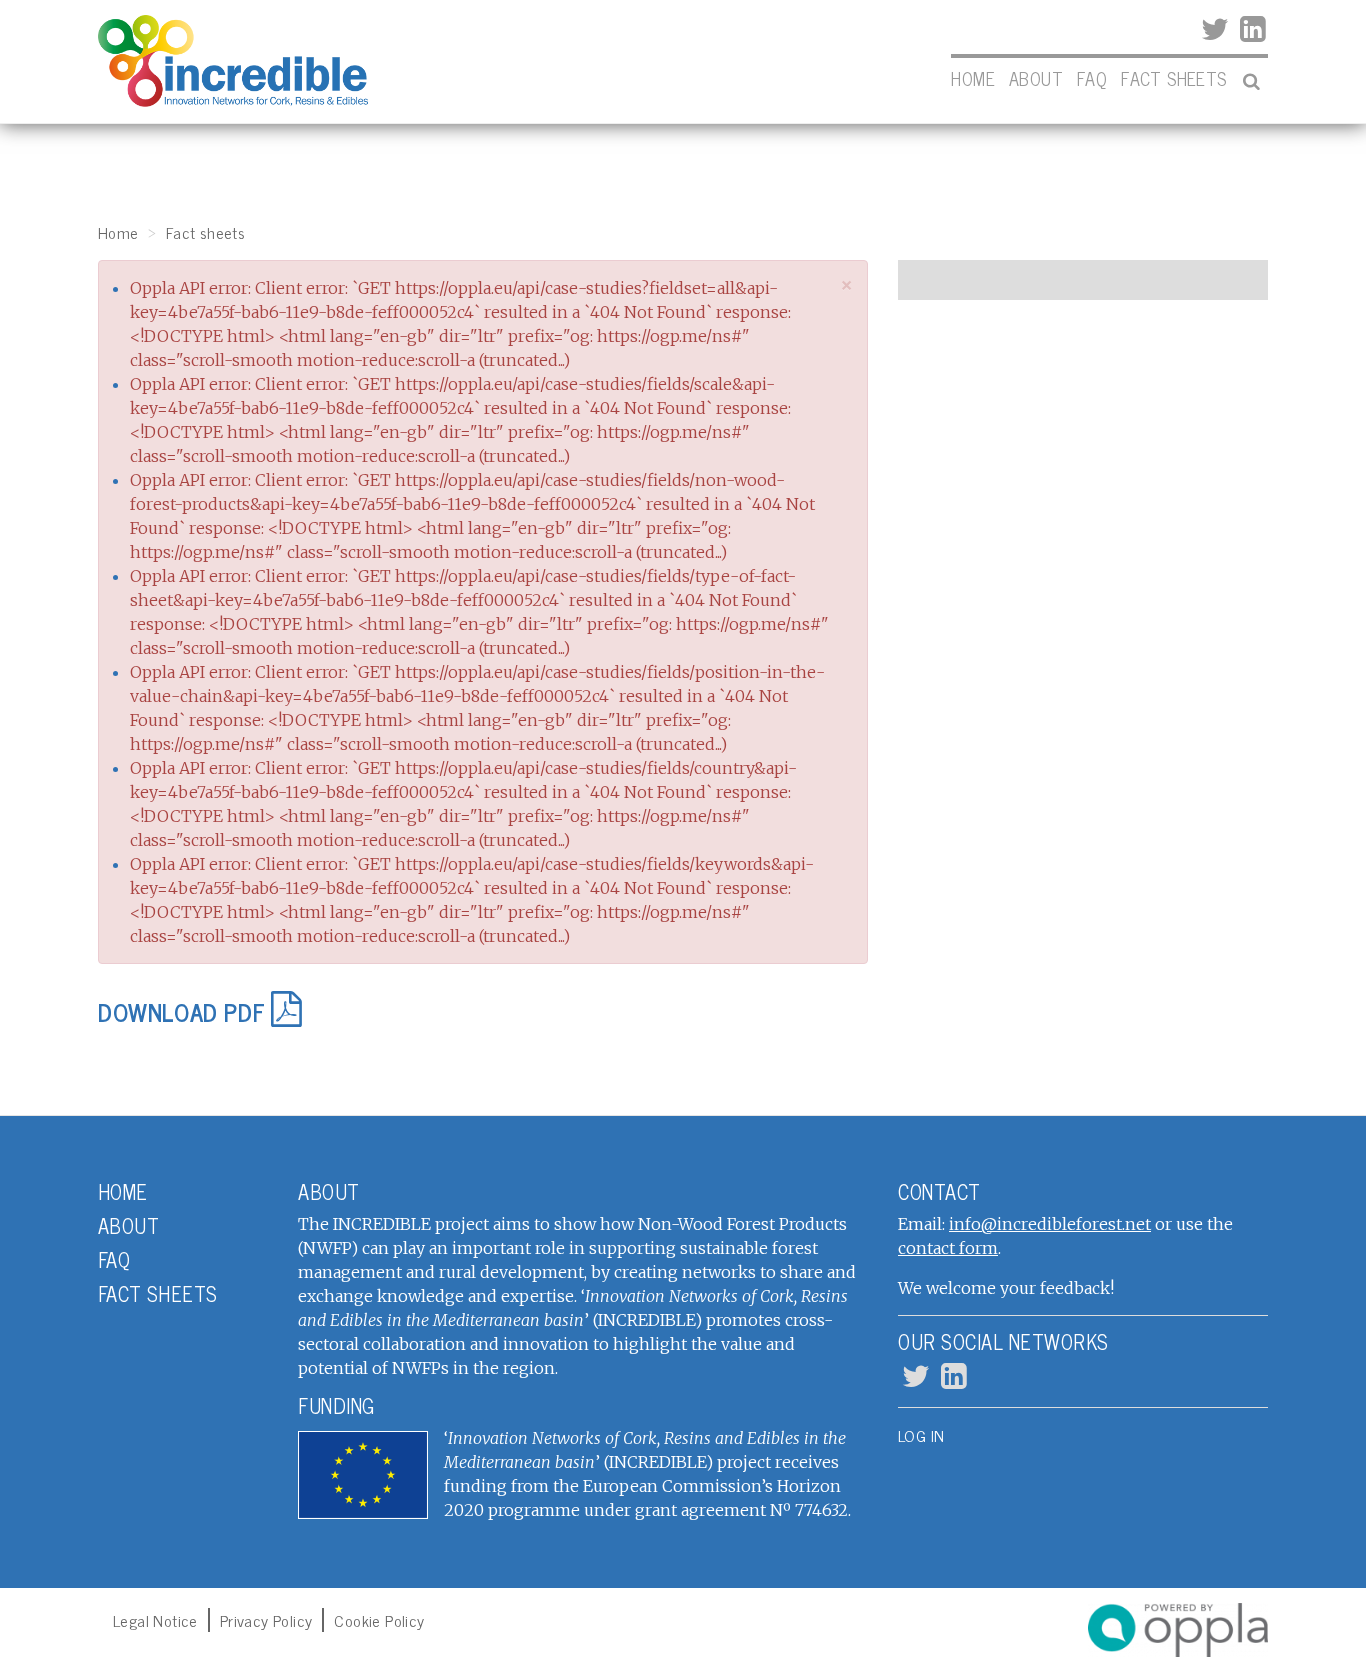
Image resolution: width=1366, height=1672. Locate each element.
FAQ (1092, 78)
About (1036, 78)
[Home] (233, 61)
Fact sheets (1173, 78)
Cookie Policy (379, 1620)
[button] (847, 284)
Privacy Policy (266, 1620)
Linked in (1251, 30)
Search (1251, 83)
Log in (921, 1435)
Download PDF (181, 1011)
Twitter (1213, 30)
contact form (948, 1248)
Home (973, 78)
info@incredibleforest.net (1050, 1224)
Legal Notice (155, 1620)
